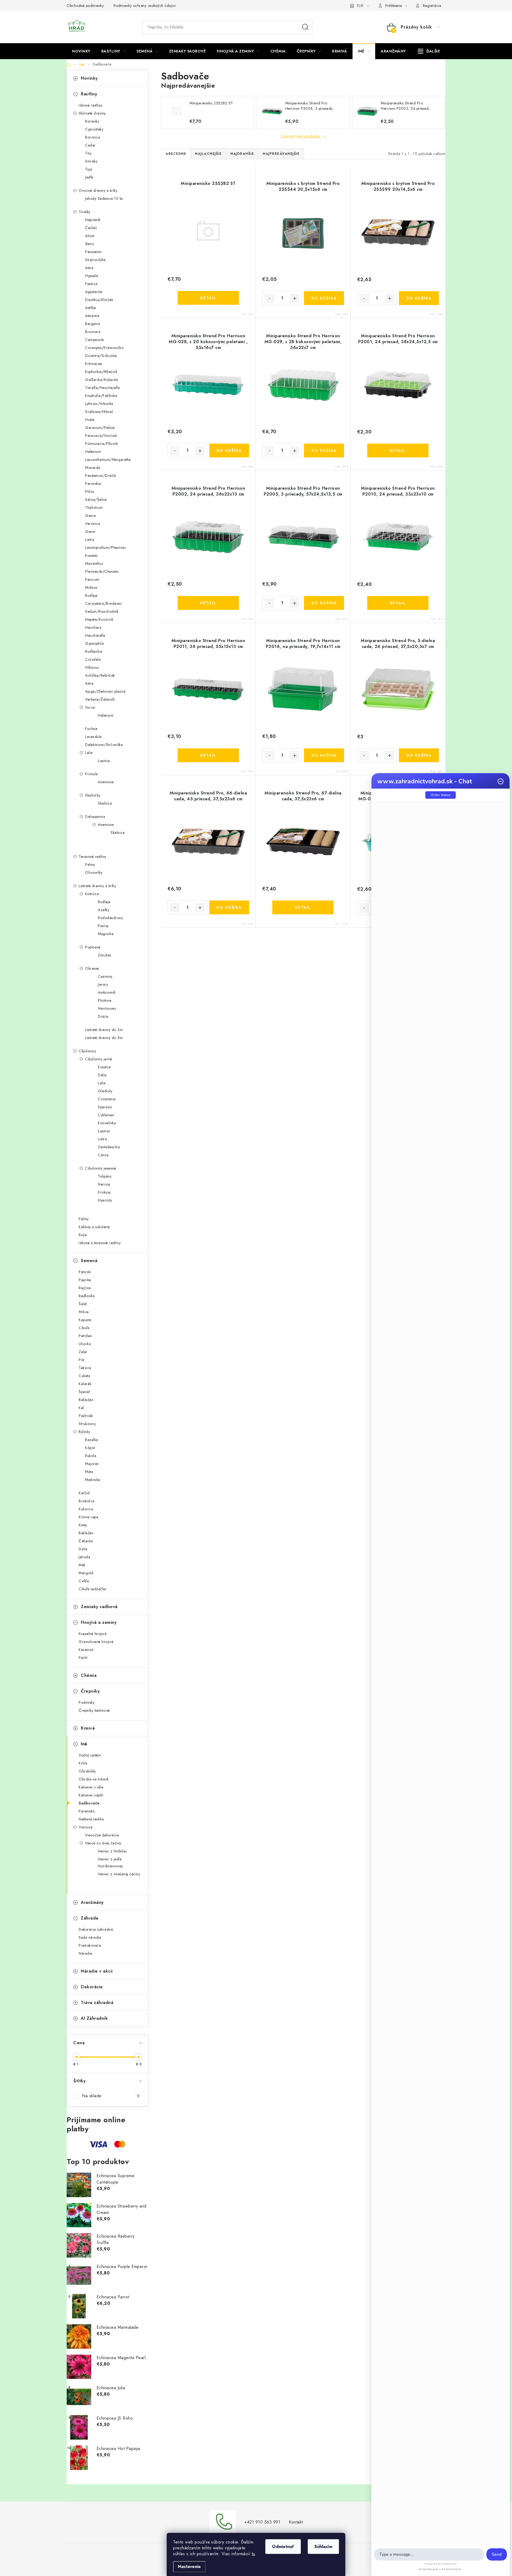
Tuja (89, 169)
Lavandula (93, 737)
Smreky (91, 161)
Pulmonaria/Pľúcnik (101, 444)
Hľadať (305, 27)
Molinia (91, 587)
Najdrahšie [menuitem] (242, 154)
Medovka (93, 1480)
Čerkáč (91, 228)
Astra (89, 268)
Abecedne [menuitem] (176, 154)
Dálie (102, 1075)
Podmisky (87, 1702)
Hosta (90, 420)
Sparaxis (105, 1107)
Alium (90, 236)
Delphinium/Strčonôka (104, 745)
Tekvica (85, 1368)
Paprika (85, 1280)
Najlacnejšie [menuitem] (208, 154)
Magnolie (106, 934)
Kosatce (104, 1067)
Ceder (90, 145)
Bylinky (84, 1432)
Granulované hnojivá (96, 1642)
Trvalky (85, 212)
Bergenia (93, 324)
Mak (82, 1565)
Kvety (83, 1525)
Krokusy (104, 1192)
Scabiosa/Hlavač (99, 412)
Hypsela (92, 276)
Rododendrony (110, 918)
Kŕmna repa (88, 1517)
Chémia (89, 1675)
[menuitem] (81, 51)
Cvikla (84, 1581)
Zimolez (105, 955)
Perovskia (93, 484)
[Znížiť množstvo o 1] (269, 298)
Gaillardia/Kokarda (101, 380)
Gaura (91, 516)
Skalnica (105, 803)
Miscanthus (94, 563)
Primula (91, 774)
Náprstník (93, 220)
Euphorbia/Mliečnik (101, 372)
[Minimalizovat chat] (501, 781)
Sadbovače (89, 1803)
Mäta (89, 1472)
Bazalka (92, 1440)
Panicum (92, 579)
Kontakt (296, 2522)
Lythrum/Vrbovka (99, 404)
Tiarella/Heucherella (102, 388)
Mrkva (84, 1312)
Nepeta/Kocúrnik (99, 619)
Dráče (103, 1016)
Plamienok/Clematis (102, 571)
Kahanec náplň (91, 1795)
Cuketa (84, 1376)
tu (253, 2554)
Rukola (91, 1456)
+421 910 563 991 (262, 2522)
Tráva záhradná (97, 2003)
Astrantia (92, 316)
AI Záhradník (94, 2018)
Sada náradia (90, 1937)
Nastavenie (189, 2567)
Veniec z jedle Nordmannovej (110, 1863)
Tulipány (105, 1176)
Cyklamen (106, 1115)
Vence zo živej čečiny (103, 1843)
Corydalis (93, 659)
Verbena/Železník (100, 699)
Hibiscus (92, 667)
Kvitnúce (92, 894)
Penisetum (93, 252)
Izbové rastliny (91, 105)
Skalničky (93, 795)
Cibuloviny (87, 1051)
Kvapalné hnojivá (93, 1634)
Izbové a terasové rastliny (100, 1243)
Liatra (90, 539)
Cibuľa (84, 1328)
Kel (81, 1408)
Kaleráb (85, 1384)
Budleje (104, 902)
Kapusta (85, 1320)
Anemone (106, 782)
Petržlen (85, 1336)
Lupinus (104, 761)
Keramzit (86, 1650)
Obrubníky (87, 1771)
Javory (103, 984)
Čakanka (86, 1541)
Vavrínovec (107, 1008)
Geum (90, 532)
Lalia (89, 753)
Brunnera (93, 332)
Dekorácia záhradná (96, 1929)
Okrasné (92, 968)
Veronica (93, 524)
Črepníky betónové (94, 1710)
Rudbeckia (94, 651)
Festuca (91, 284)
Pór (82, 1360)
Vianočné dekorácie (102, 1835)
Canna (103, 1155)
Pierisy (103, 926)
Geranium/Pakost (100, 428)
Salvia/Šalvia (96, 500)
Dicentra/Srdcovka (101, 356)
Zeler (83, 1352)
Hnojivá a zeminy (99, 1622)
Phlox (90, 492)
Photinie (105, 1000)
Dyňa (83, 1549)
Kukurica (86, 1509)
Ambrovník (107, 992)
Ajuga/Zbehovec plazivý (105, 691)
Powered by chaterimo (441, 2564)
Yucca (90, 707)
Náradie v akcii (97, 1971)
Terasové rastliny (93, 857)
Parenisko (87, 1811)
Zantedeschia (109, 1147)
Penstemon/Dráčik (101, 476)
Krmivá (88, 1728)
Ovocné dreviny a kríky (98, 190)
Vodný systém (90, 1755)
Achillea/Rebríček (100, 675)
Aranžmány (92, 1902)
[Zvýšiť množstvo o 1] (295, 298)
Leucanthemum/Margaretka (108, 460)
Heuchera (93, 627)
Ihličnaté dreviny (92, 113)
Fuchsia (91, 729)
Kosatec (92, 555)
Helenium (106, 715)
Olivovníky (94, 873)
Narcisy (104, 1184)
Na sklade (111, 2096)
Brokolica (87, 1501)
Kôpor (90, 1448)
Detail (208, 298)
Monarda (93, 468)
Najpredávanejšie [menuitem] (281, 154)
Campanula (95, 340)
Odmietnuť (283, 2547)
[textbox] (429, 2554)
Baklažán (86, 1400)
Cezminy (105, 976)
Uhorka (85, 1344)
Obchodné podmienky (85, 6)
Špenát (84, 1392)
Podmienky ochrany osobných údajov (145, 6)
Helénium (93, 452)
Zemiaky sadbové (99, 1607)
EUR (360, 6)
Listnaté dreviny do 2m (104, 1030)
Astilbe (91, 308)
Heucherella (95, 635)
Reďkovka (87, 1296)
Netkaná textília (91, 1819)
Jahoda (84, 1557)
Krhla (83, 1763)
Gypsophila (94, 643)
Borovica (93, 137)
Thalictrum (94, 508)
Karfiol (84, 1493)
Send (497, 2554)
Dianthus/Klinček (99, 300)
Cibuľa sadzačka (92, 1589)
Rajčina (85, 1288)
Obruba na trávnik (94, 1779)
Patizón (85, 1272)
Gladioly (105, 1091)
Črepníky (90, 1691)
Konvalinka (107, 1123)
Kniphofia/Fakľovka (101, 396)
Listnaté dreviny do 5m (104, 1038)
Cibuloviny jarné (99, 1059)
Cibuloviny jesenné (101, 1168)
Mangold (86, 1573)
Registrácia (432, 6)
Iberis (89, 244)
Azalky (103, 910)
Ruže (83, 1235)
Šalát (83, 1304)
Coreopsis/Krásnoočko (104, 348)
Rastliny (89, 94)
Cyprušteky (94, 129)
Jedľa (89, 177)
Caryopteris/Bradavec (103, 603)
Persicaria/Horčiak (101, 436)
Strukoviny (87, 1424)
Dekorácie (92, 1987)
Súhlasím (323, 2547)
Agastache (94, 292)
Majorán (92, 1464)
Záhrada (90, 1918)
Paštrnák (86, 1416)
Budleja (91, 595)
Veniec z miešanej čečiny (119, 1874)
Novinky (89, 78)
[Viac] (429, 51)
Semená (89, 1261)
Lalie (102, 1083)
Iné (84, 1744)
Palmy (90, 865)
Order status (441, 795)
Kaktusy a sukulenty (94, 1227)
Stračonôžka (95, 260)
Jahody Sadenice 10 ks (104, 198)
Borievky (92, 121)
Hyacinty (105, 1200)
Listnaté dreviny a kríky (97, 886)
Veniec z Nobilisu (112, 1851)
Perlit (83, 1658)
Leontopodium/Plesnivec (106, 547)
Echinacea (94, 364)
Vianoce (86, 1827)
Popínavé (93, 947)
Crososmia (107, 1099)
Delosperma (95, 817)
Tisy (88, 153)
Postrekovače (90, 1945)
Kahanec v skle (91, 1787)
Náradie (85, 1953)
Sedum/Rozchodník (102, 611)
